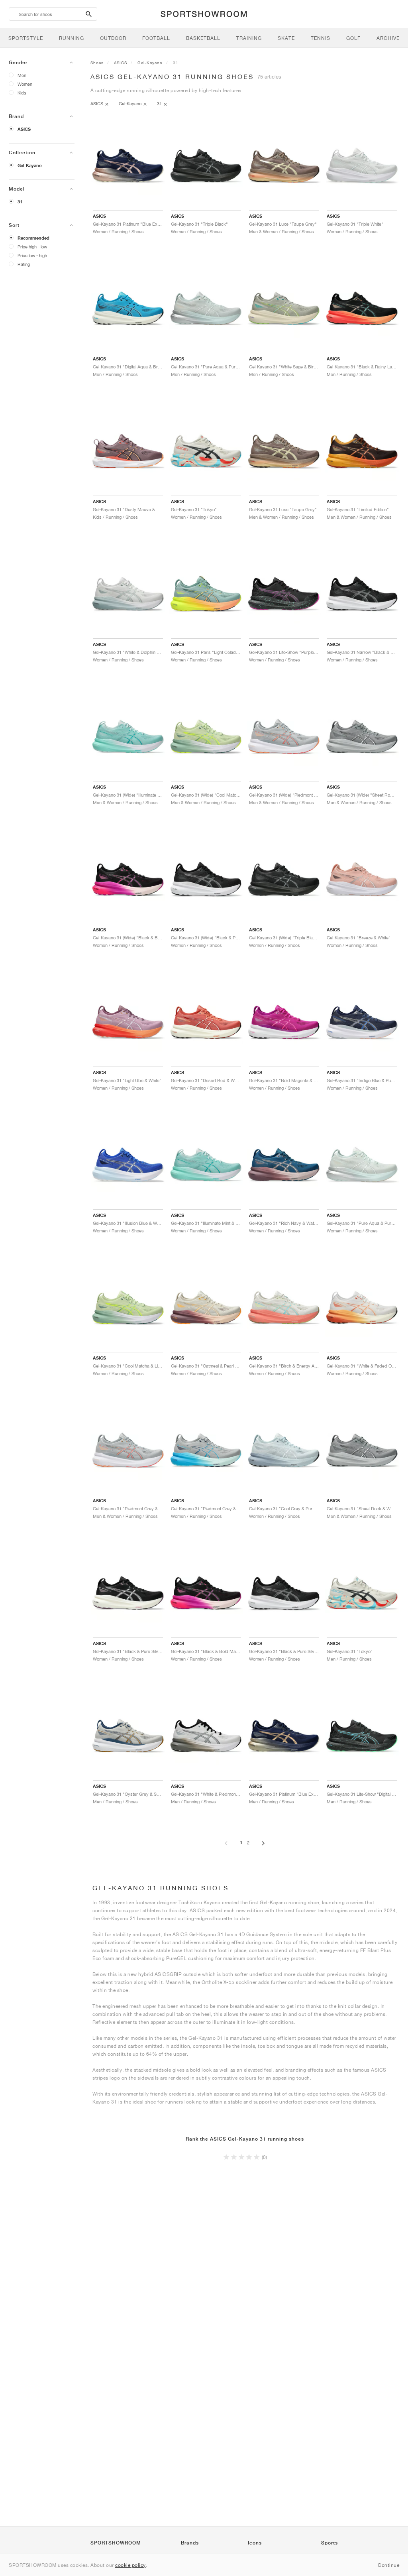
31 (20, 202)
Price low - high (32, 255)
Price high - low (32, 247)
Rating (24, 264)
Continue (388, 2565)
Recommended (33, 238)
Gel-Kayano (30, 165)
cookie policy (130, 2565)
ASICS (24, 129)
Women (25, 84)
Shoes (97, 63)
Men (22, 75)
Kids (22, 93)
